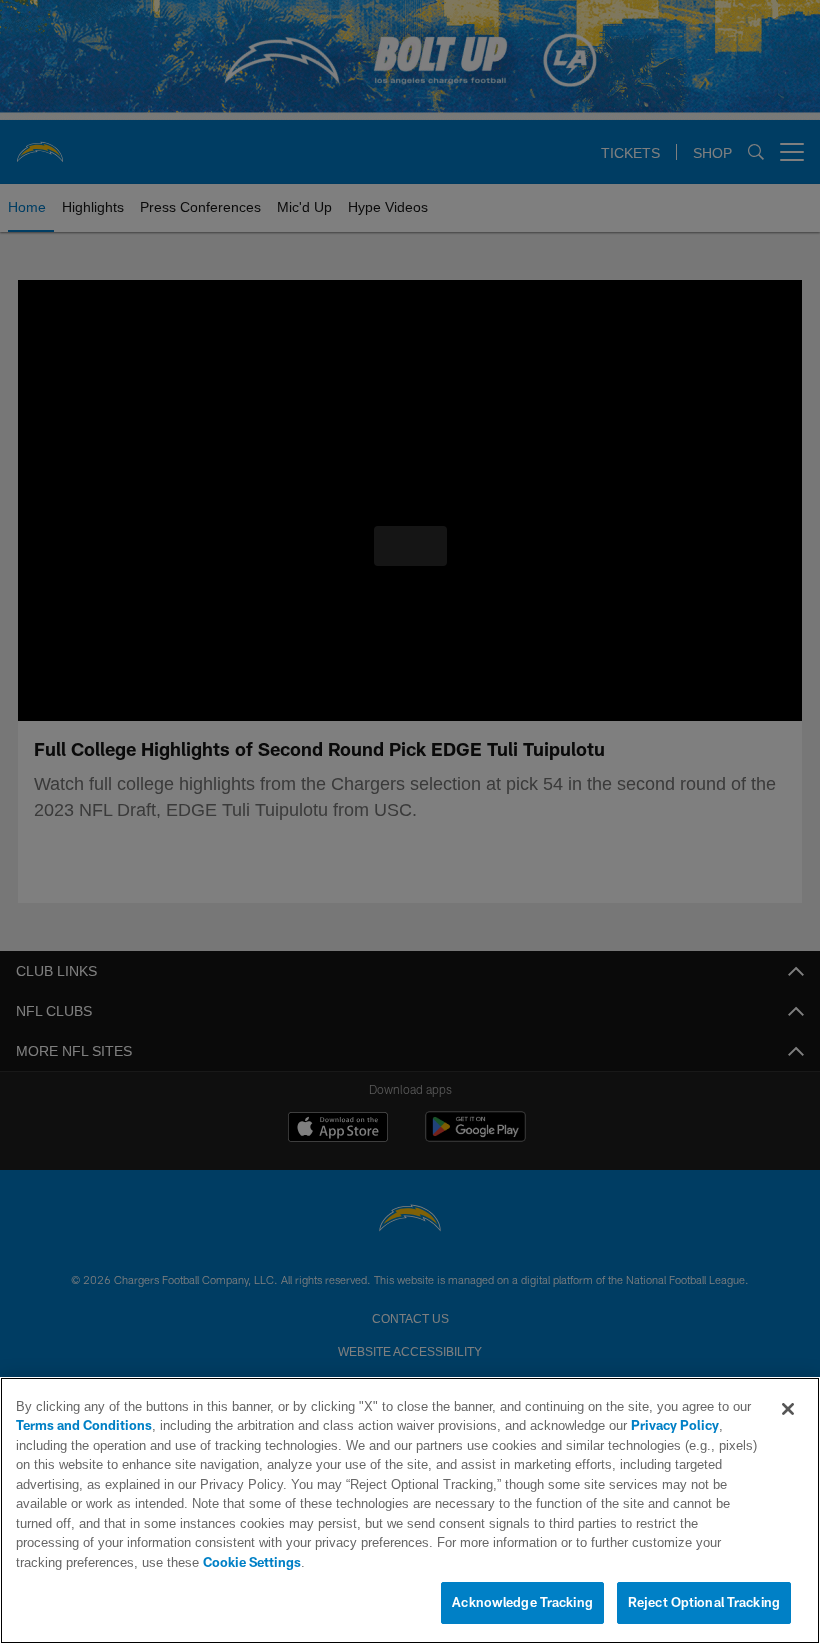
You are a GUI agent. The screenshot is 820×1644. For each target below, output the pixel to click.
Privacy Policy (619, 1446)
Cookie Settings (594, 1563)
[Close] (788, 1429)
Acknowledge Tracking (522, 1603)
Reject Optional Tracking (704, 1603)
